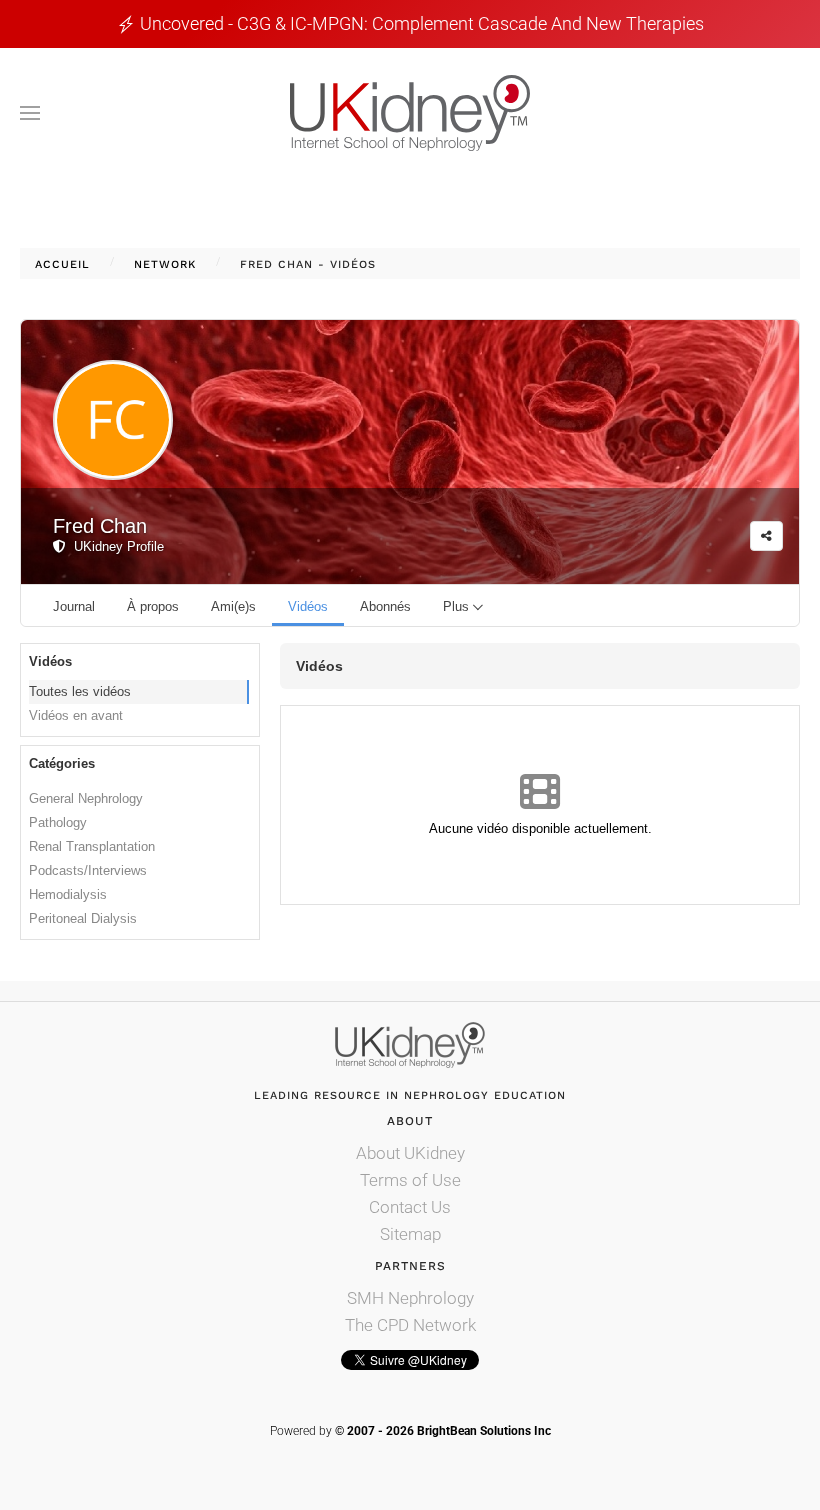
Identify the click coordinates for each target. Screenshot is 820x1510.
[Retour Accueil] (410, 113)
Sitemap (410, 1234)
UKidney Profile (115, 546)
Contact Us (410, 1207)
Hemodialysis (68, 894)
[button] (30, 113)
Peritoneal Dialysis (83, 918)
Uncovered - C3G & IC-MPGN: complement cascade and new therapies (422, 23)
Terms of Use (410, 1180)
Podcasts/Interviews (88, 870)
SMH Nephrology (410, 1298)
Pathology (58, 822)
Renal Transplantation (92, 846)
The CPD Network (410, 1325)
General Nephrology (86, 798)
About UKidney (410, 1153)
